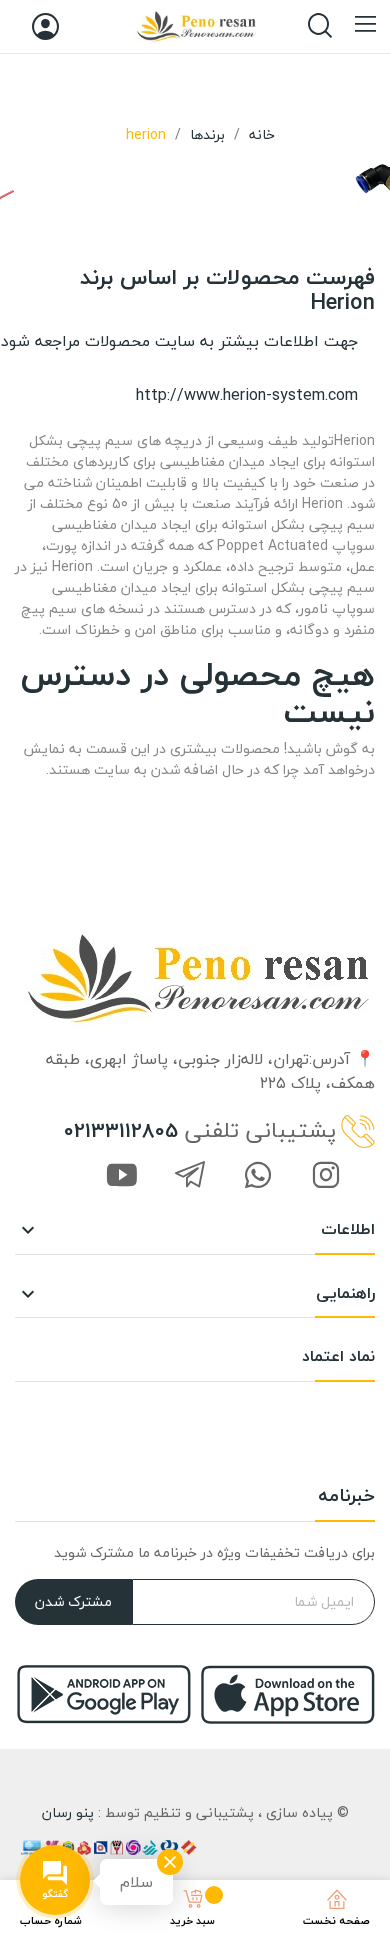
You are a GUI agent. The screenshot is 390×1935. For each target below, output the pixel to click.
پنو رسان (68, 1812)
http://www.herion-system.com (247, 395)
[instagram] (326, 1177)
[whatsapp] (258, 1177)
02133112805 (121, 1131)
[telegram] (190, 1177)
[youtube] (122, 1177)
